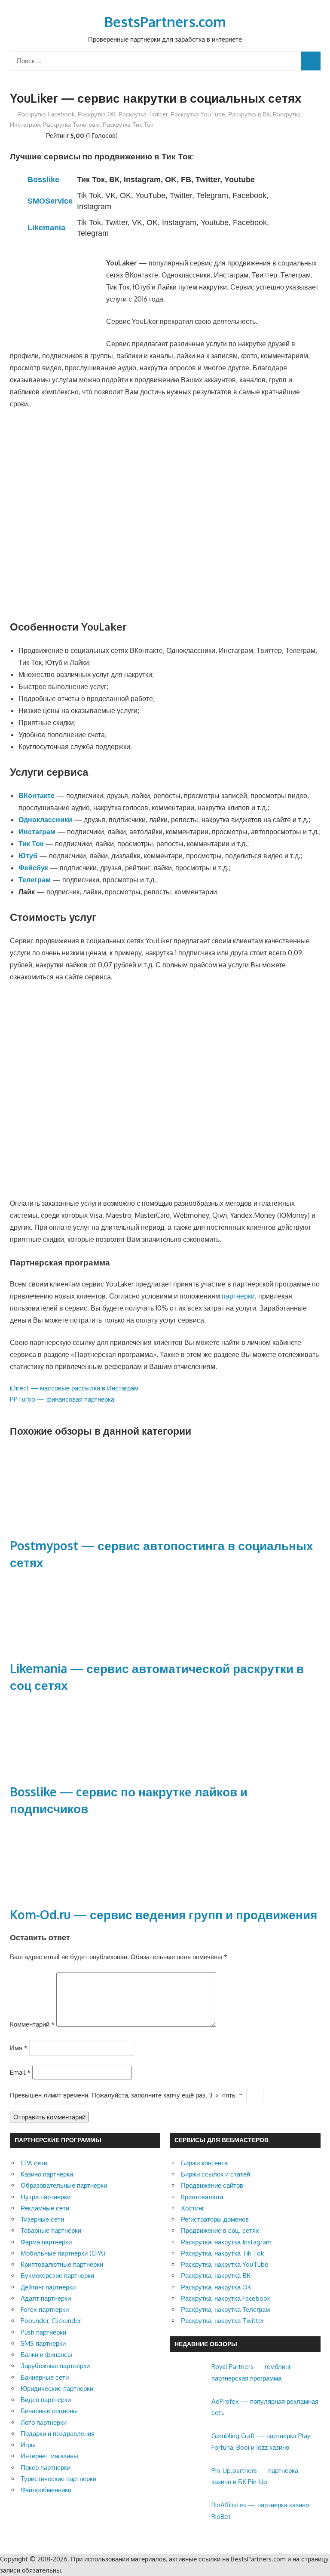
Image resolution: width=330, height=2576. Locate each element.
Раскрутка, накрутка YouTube (225, 2264)
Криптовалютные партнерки (62, 2264)
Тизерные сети (42, 2219)
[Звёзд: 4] (34, 134)
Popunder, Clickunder (51, 2321)
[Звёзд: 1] (13, 134)
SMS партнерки (43, 2343)
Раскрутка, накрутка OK (216, 2287)
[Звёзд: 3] (27, 134)
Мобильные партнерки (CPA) (63, 2253)
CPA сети (34, 2163)
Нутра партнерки (46, 2197)
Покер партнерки (46, 2468)
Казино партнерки (47, 2174)
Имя (19, 2047)
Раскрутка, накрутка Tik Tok (222, 2253)
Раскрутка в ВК (249, 114)
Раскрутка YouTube (198, 114)
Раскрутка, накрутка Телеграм (225, 2309)
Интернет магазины (49, 2456)
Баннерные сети (45, 2377)
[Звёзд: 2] (20, 134)
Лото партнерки (44, 2422)
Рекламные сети (45, 2208)
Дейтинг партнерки (48, 2287)
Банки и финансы (46, 2355)
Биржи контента (204, 2163)
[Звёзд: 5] (41, 134)
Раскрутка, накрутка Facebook (226, 2298)
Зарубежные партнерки (55, 2366)
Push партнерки (43, 2332)
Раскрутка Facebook (46, 114)
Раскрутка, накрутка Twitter (223, 2321)
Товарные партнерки (51, 2230)
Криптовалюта (202, 2197)
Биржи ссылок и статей (215, 2174)
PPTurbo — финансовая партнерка (62, 1399)
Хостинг (192, 2208)
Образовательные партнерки (64, 2185)
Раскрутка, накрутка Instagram (226, 2242)
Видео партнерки (46, 2400)
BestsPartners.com (165, 22)
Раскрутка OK (97, 114)
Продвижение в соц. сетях (220, 2230)
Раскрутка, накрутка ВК (216, 2276)
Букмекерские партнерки (57, 2276)
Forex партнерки (45, 2309)
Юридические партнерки (57, 2389)
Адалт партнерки (46, 2298)
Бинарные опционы (49, 2411)
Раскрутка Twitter (143, 114)
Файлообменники (46, 2490)
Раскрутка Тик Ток (128, 124)
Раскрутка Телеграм (71, 124)
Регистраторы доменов (215, 2219)
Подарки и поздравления (58, 2434)
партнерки (238, 1296)
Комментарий (32, 2024)
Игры (28, 2445)
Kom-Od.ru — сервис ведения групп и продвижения (163, 1914)
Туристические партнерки (58, 2479)
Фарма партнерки (46, 2242)
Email (20, 2072)
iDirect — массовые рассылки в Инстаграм (74, 1388)
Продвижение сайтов (212, 2185)
